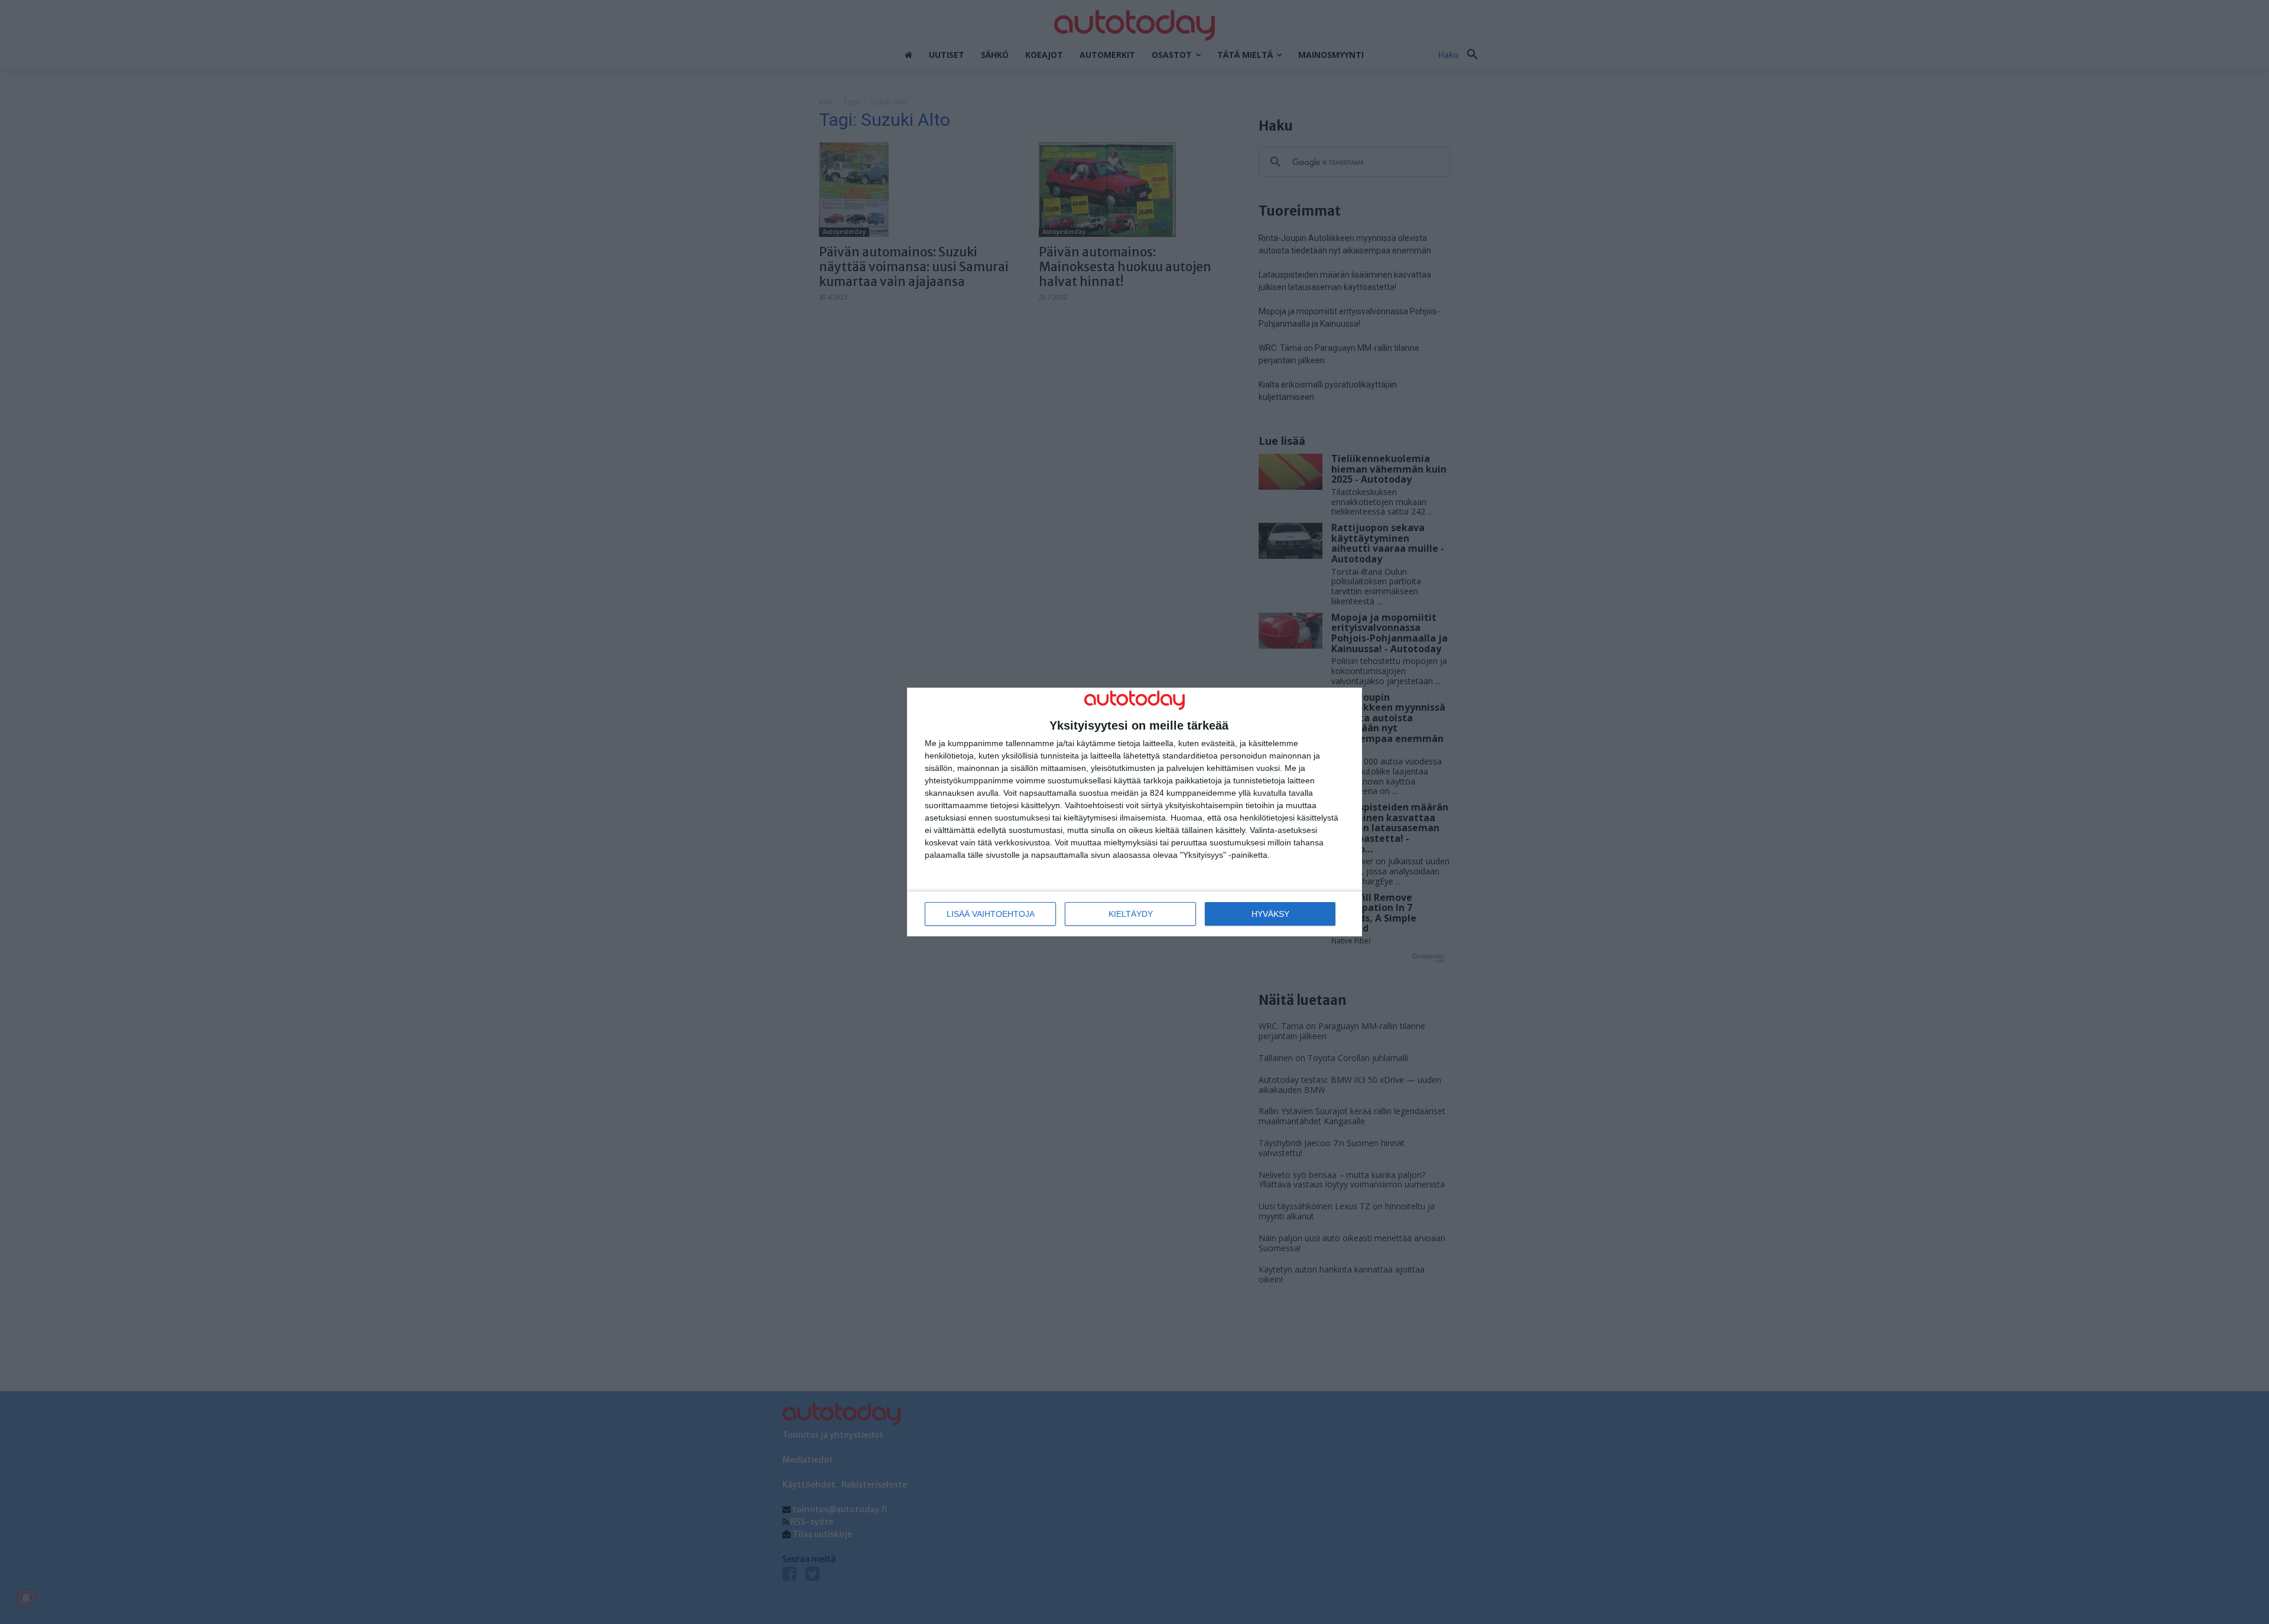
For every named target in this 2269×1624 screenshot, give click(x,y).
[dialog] (1134, 812)
